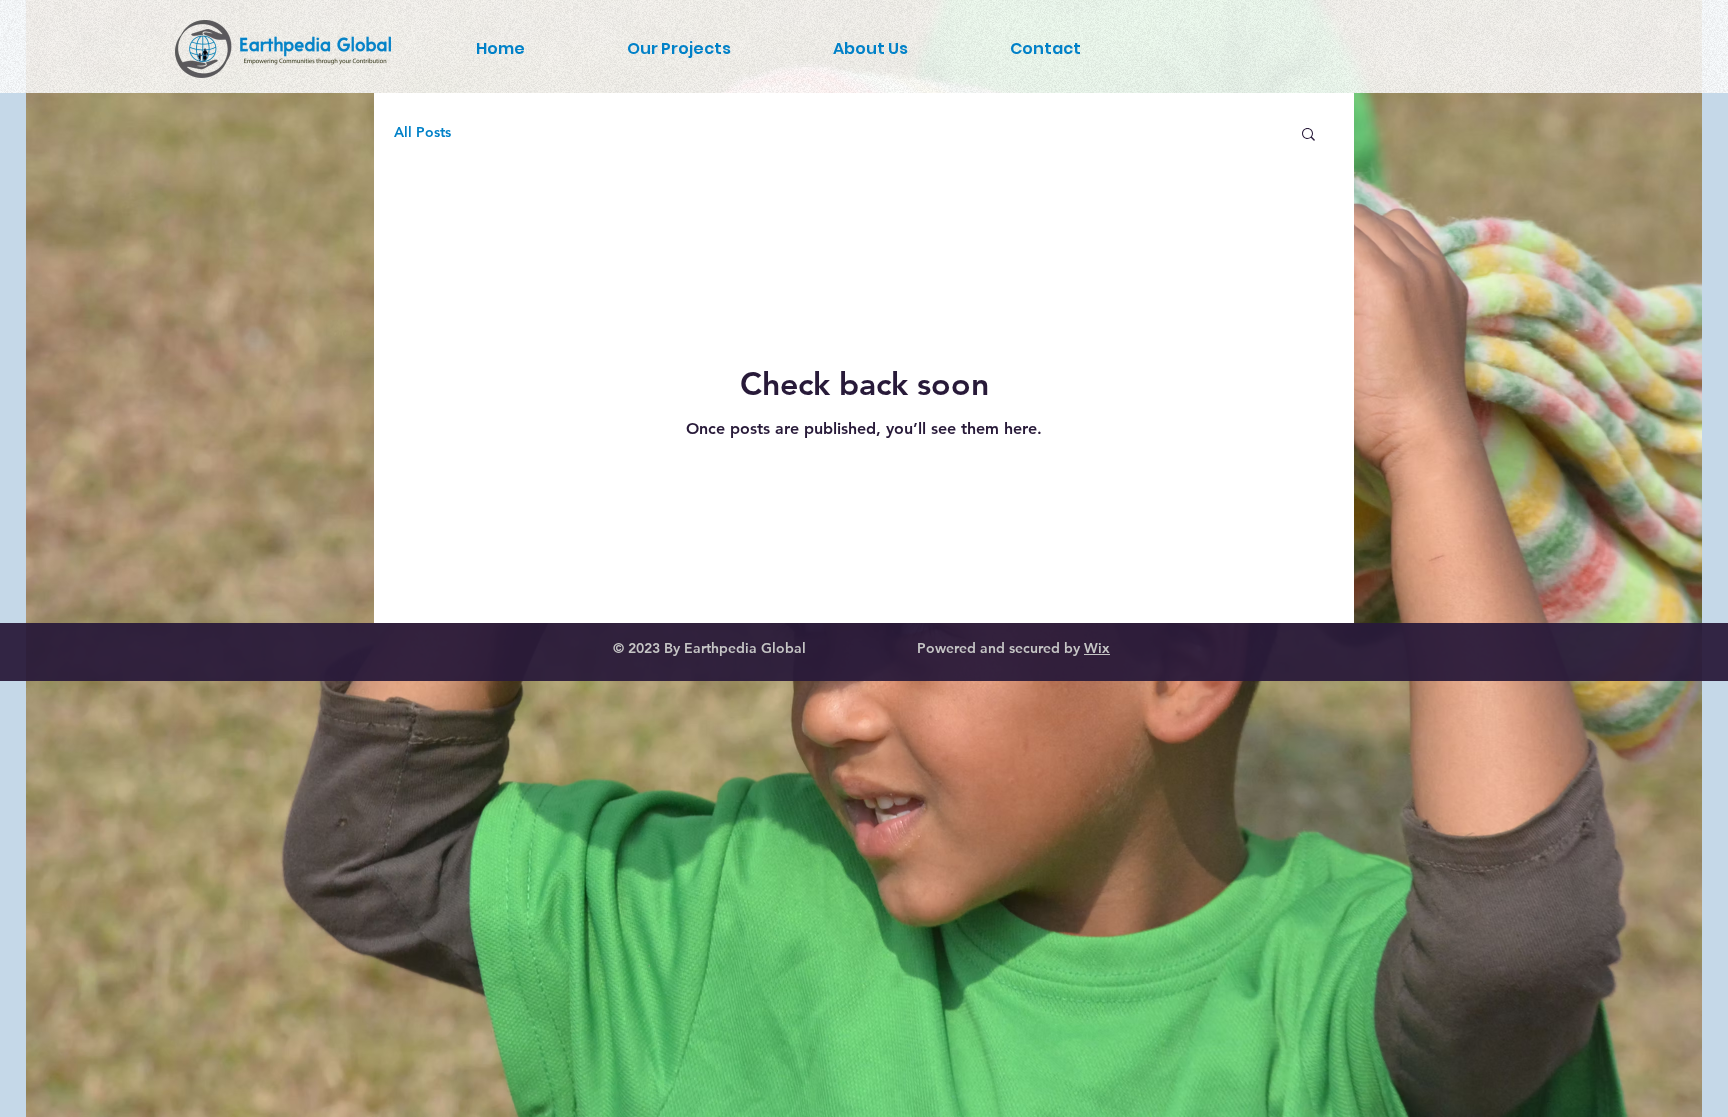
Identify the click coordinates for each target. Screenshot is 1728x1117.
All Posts (422, 132)
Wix (1097, 648)
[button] (1308, 135)
